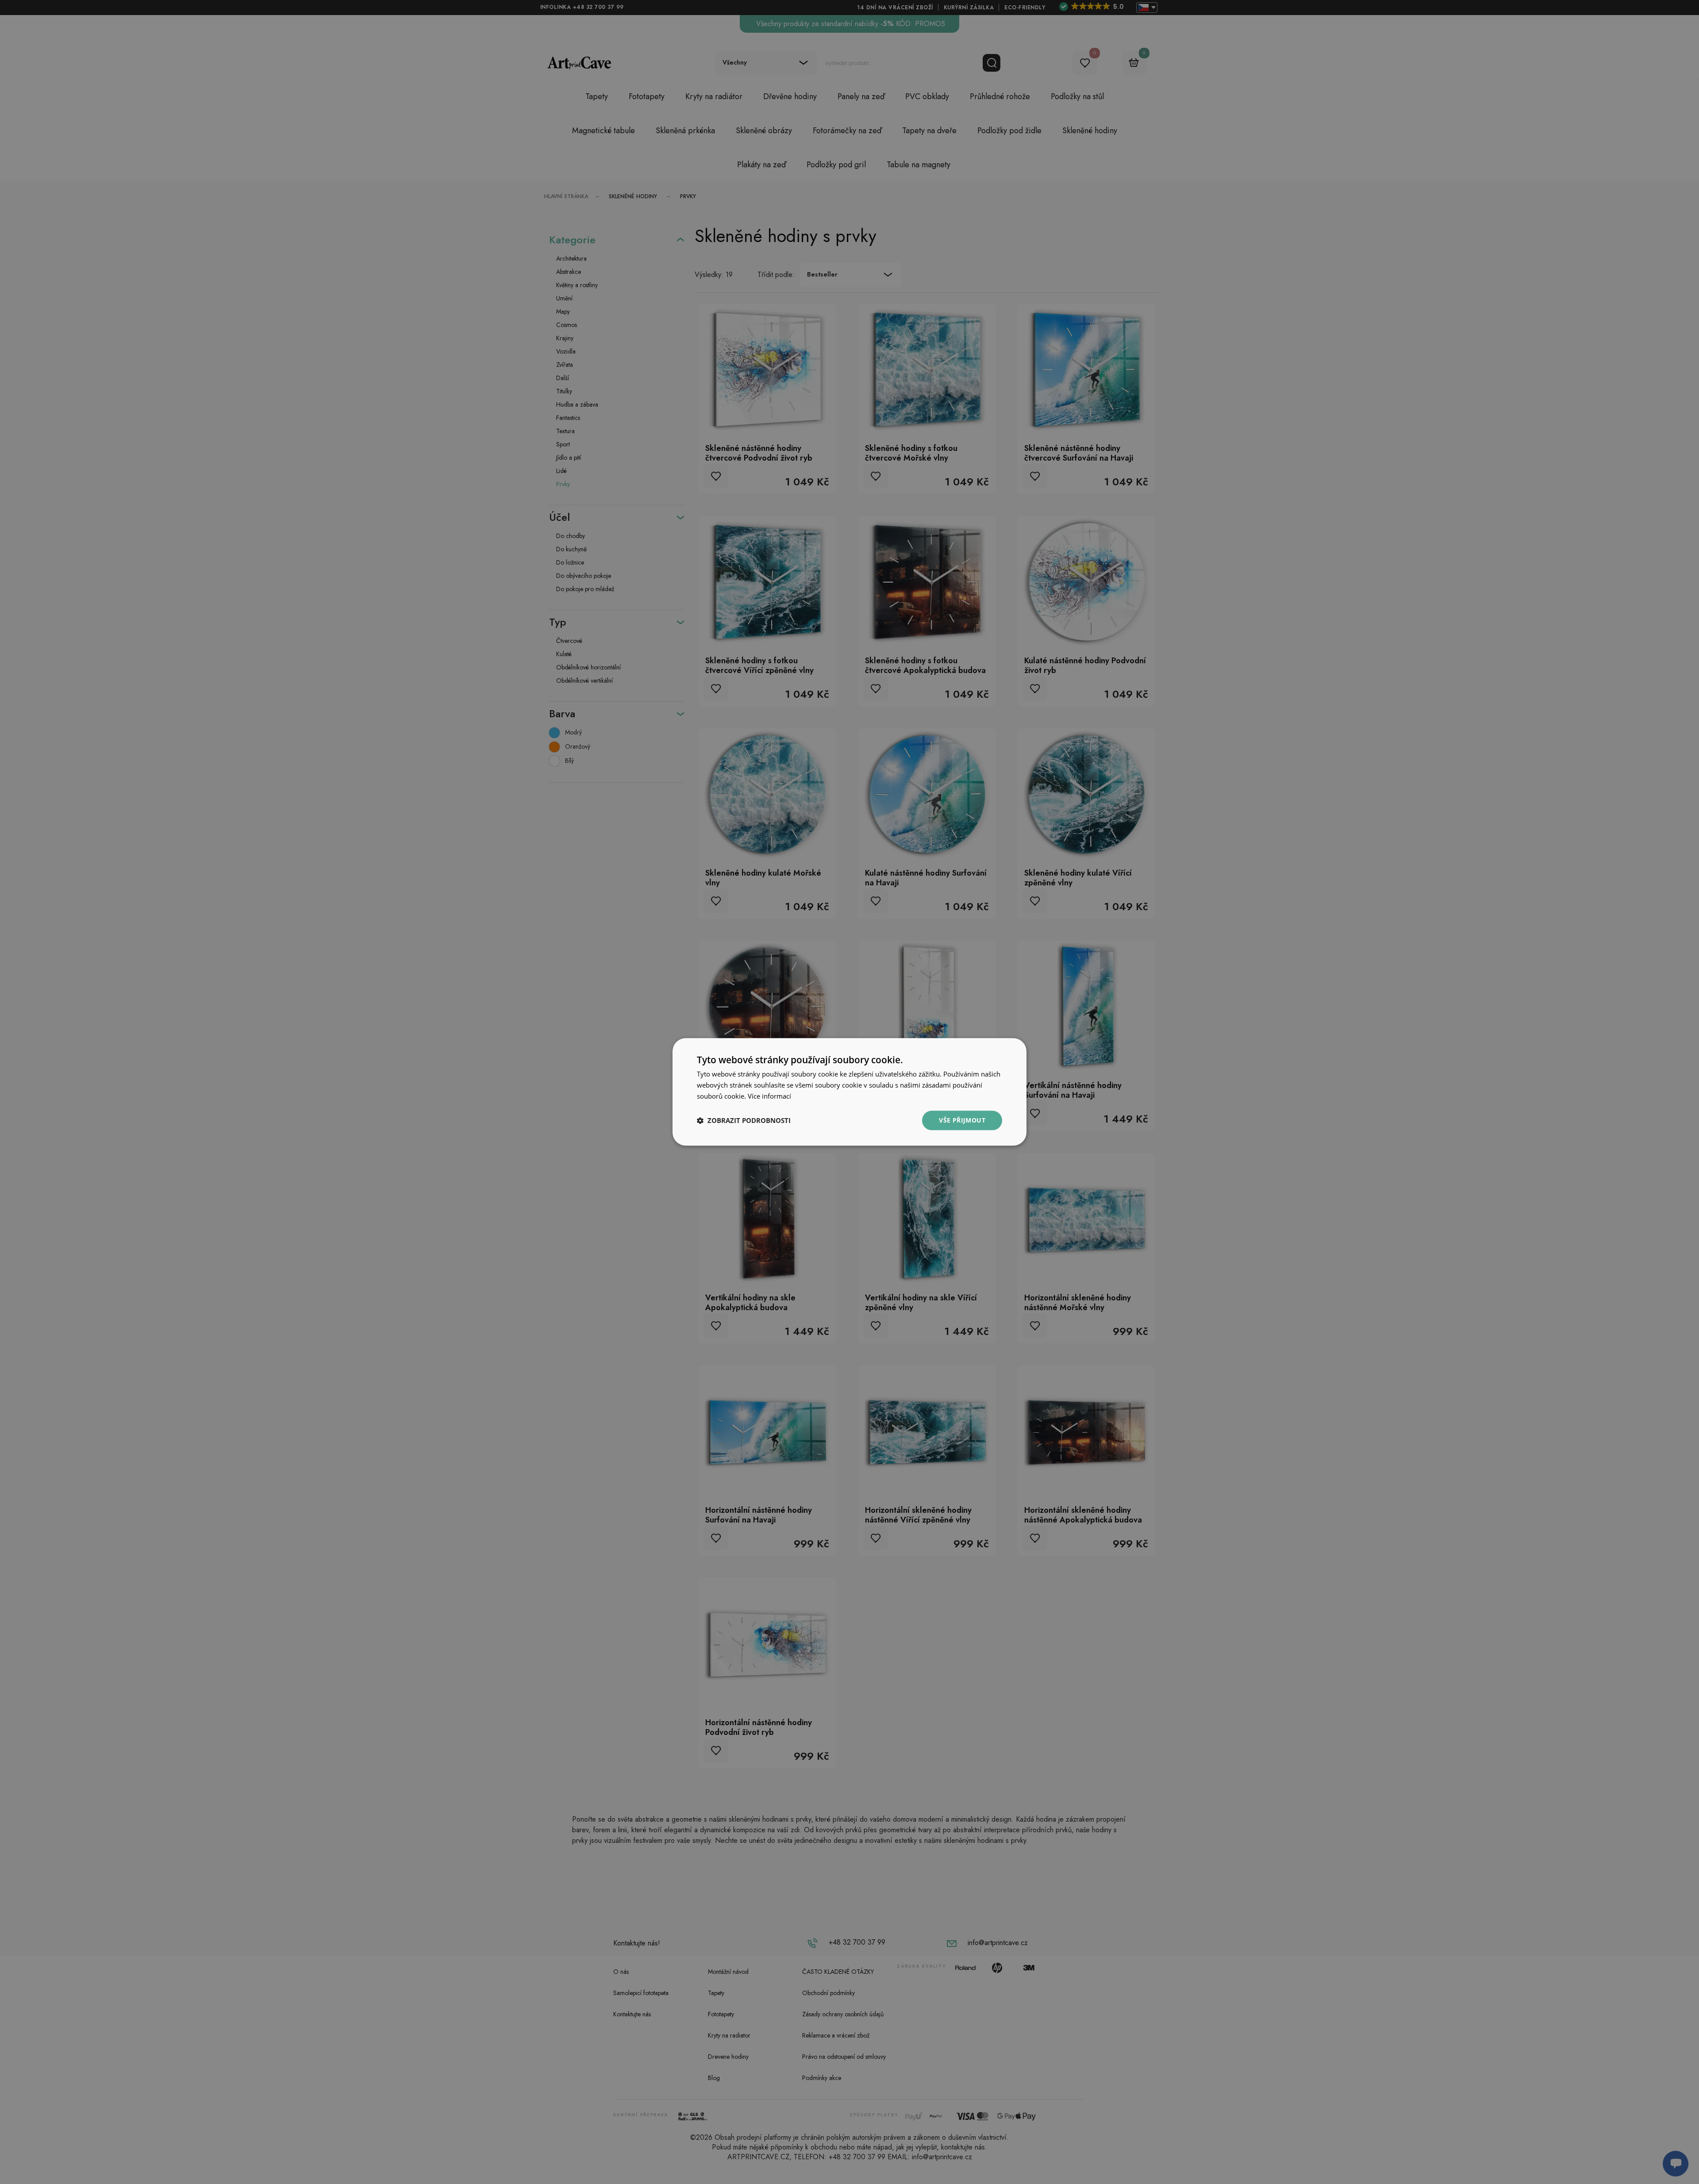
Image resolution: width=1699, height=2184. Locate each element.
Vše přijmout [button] (962, 1120)
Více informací (769, 1096)
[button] (744, 1120)
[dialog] (849, 1092)
